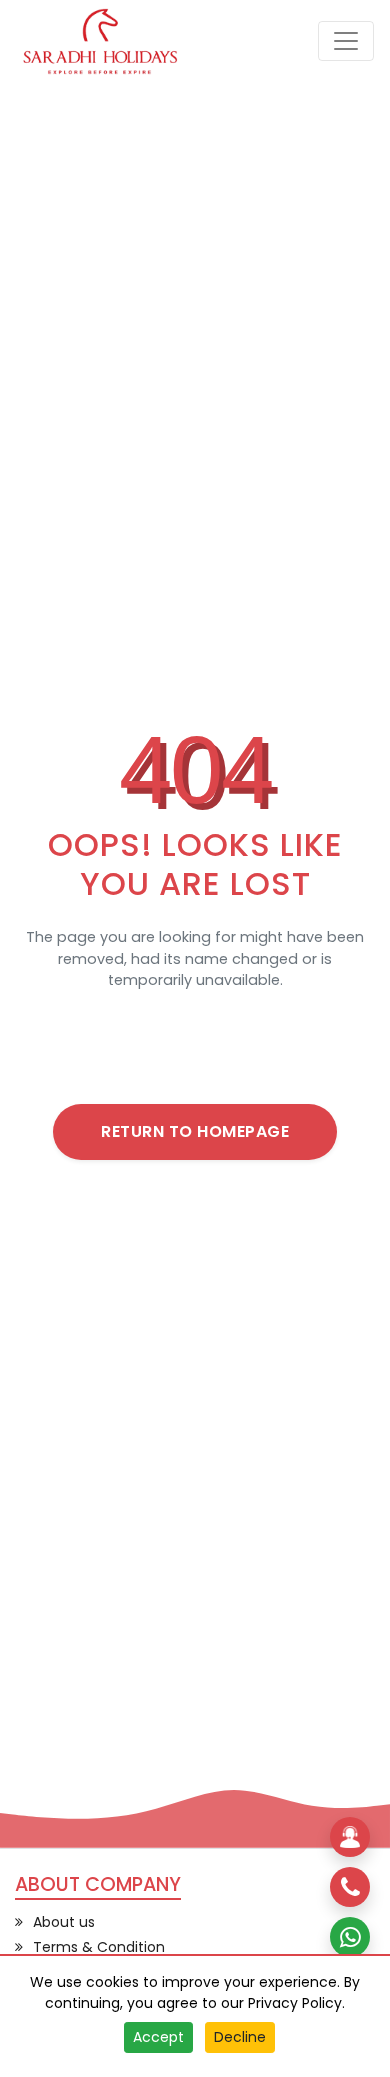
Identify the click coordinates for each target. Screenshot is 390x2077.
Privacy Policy (295, 2003)
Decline (240, 2037)
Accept (158, 2037)
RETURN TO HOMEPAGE (195, 1131)
